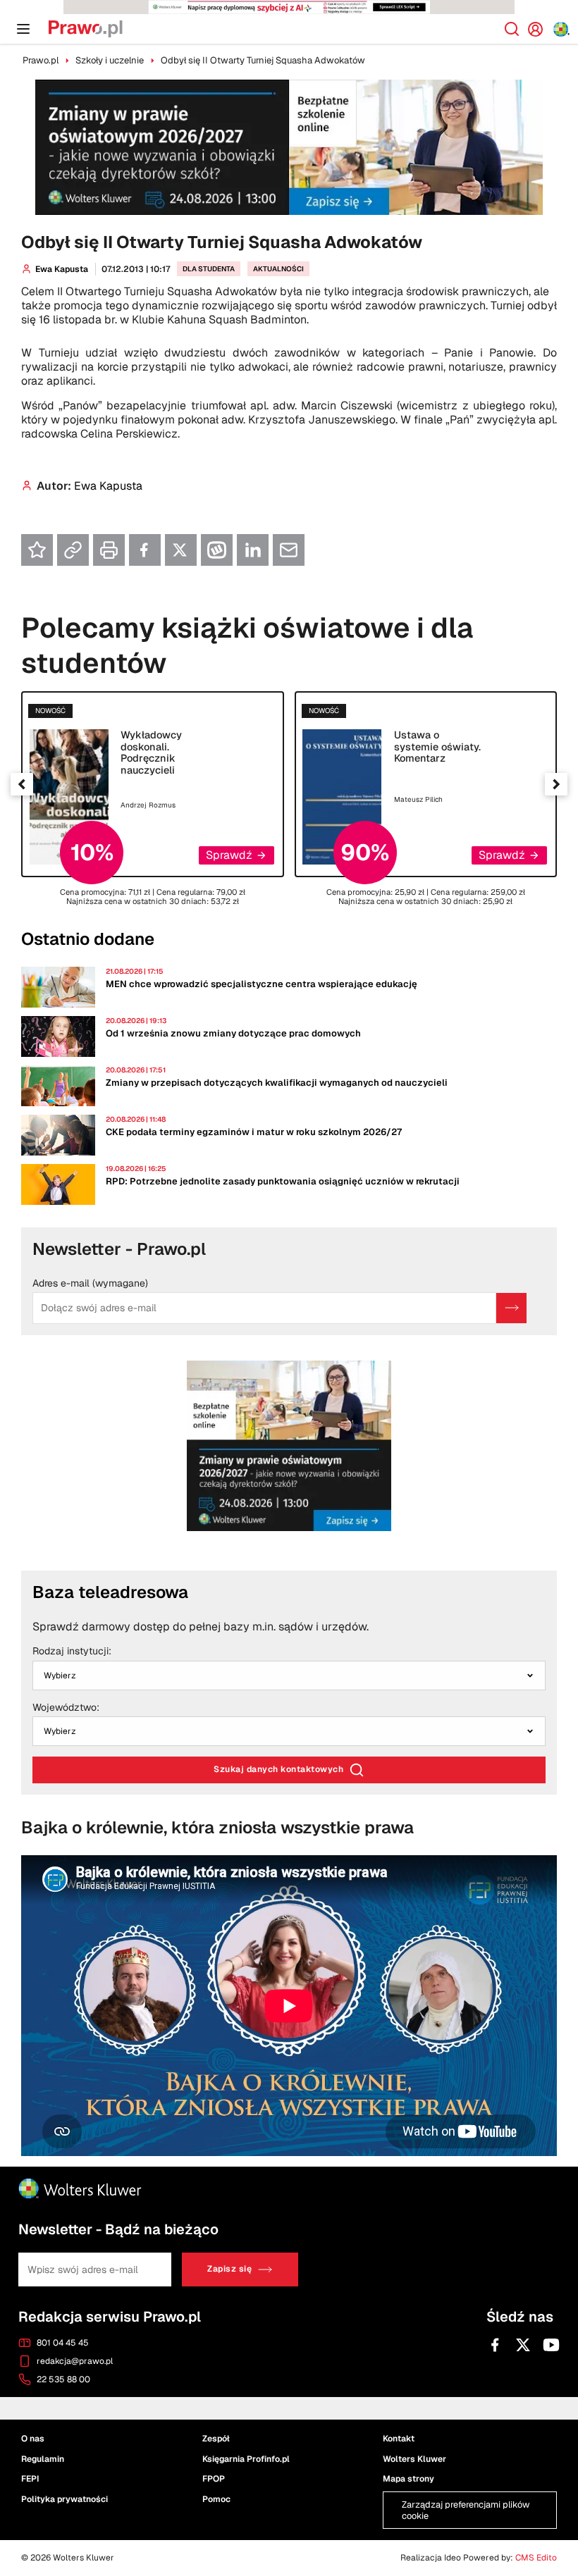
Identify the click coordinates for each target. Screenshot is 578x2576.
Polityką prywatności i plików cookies (252, 497)
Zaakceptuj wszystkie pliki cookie (289, 537)
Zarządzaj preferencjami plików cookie (289, 614)
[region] (289, 504)
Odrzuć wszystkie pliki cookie (289, 581)
